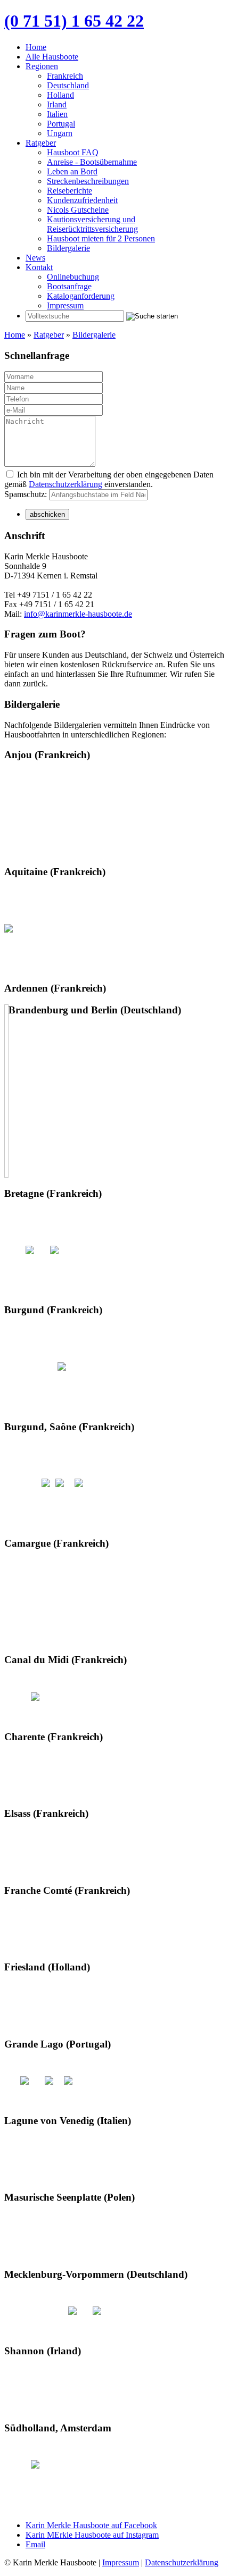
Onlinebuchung (73, 277)
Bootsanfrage (69, 286)
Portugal (61, 124)
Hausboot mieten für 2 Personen (101, 238)
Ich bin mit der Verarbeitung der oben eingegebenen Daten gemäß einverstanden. (109, 479)
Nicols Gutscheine (78, 210)
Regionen (42, 66)
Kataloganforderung (81, 296)
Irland (57, 104)
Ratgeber (41, 143)
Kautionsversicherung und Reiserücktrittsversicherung (92, 224)
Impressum (65, 305)
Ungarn (60, 133)
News (35, 258)
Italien (57, 114)
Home (36, 47)
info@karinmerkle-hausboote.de (78, 614)
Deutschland (68, 85)
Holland (60, 95)
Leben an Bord (72, 171)
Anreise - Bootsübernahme (92, 162)
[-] (9, 928)
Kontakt (39, 267)
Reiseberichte (69, 191)
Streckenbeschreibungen (88, 181)
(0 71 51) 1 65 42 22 (74, 21)
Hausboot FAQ (73, 152)
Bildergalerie (68, 248)
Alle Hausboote (52, 57)
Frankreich (65, 76)
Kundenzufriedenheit (82, 200)
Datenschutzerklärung (66, 484)
